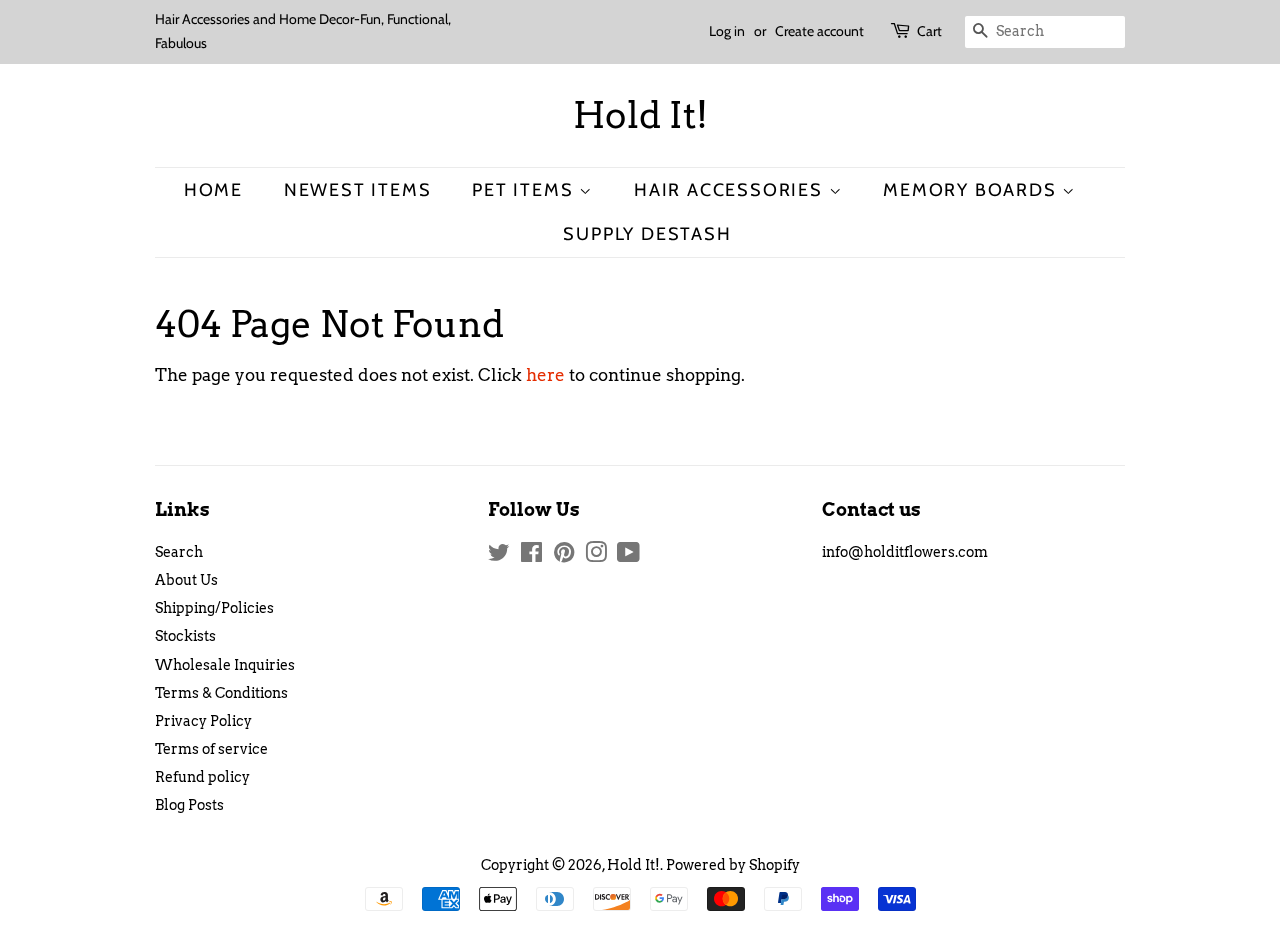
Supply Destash (647, 233)
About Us (186, 580)
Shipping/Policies (214, 608)
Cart (929, 31)
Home (213, 189)
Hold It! (640, 115)
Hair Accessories (731, 189)
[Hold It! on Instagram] (596, 556)
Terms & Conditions (221, 693)
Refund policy (202, 777)
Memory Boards (972, 189)
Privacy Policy (203, 721)
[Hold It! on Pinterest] (564, 556)
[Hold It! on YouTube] (628, 556)
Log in (727, 31)
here (545, 375)
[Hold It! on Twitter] (499, 556)
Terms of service (211, 749)
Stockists (185, 636)
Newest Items (358, 189)
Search (179, 552)
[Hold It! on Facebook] (531, 556)
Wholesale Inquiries (225, 665)
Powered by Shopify (733, 865)
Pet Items (525, 189)
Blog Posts (189, 805)
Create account (819, 31)
